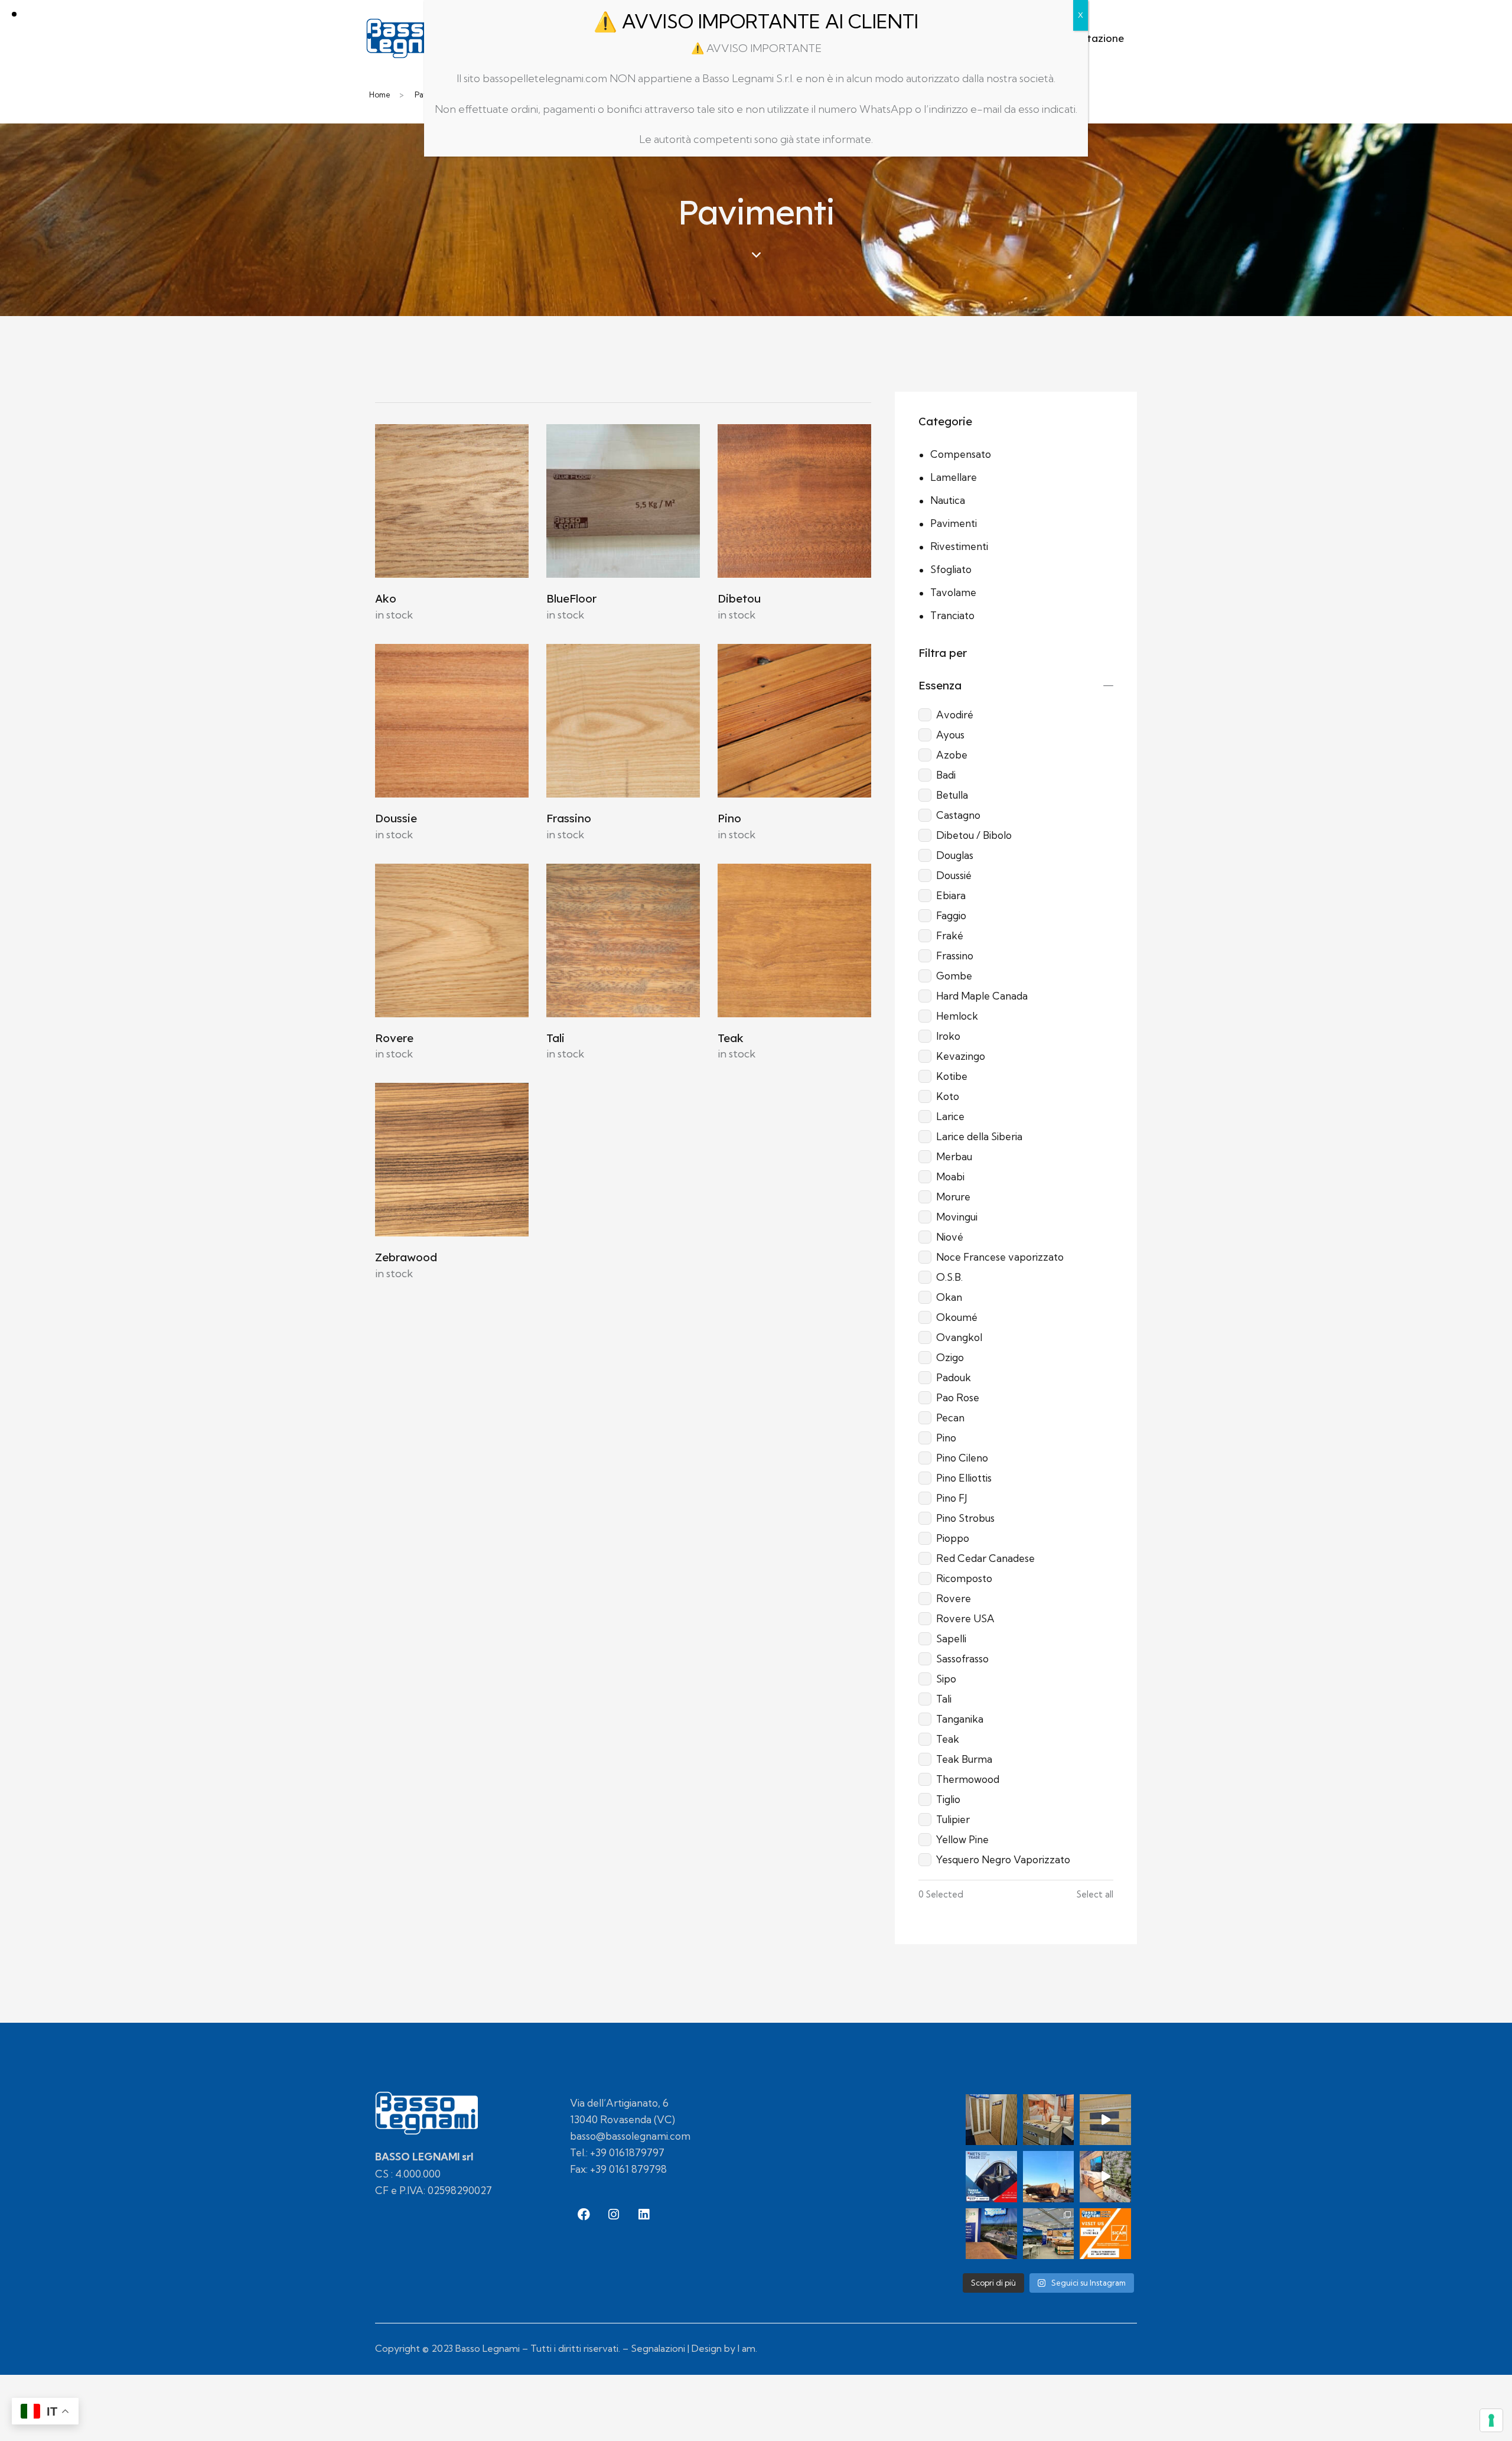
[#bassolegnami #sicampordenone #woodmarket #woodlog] (1105, 2177)
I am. (747, 2348)
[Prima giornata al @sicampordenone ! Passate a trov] (1049, 2234)
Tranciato (952, 615)
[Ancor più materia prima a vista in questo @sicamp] (991, 2234)
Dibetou (739, 598)
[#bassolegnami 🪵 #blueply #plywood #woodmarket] (1105, 2120)
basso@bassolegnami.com (630, 2136)
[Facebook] (584, 2215)
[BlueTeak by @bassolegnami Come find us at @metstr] (991, 2120)
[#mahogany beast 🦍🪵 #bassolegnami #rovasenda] (1049, 2177)
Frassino (569, 818)
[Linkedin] (644, 2215)
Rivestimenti (959, 546)
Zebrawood (406, 1257)
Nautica (948, 500)
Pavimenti (954, 523)
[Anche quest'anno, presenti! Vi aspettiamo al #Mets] (991, 2177)
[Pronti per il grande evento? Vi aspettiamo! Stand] (1105, 2234)
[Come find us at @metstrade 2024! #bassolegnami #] (1049, 2120)
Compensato (961, 454)
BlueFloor (571, 598)
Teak (731, 1038)
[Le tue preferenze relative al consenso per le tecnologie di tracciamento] (1491, 2420)
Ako (386, 598)
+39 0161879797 (627, 2152)
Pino (729, 818)
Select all (1095, 1895)
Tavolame (953, 592)
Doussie (396, 818)
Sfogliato (951, 569)
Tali (555, 1038)
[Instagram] (614, 2215)
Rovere (394, 1038)
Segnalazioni (658, 2348)
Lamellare (954, 477)
